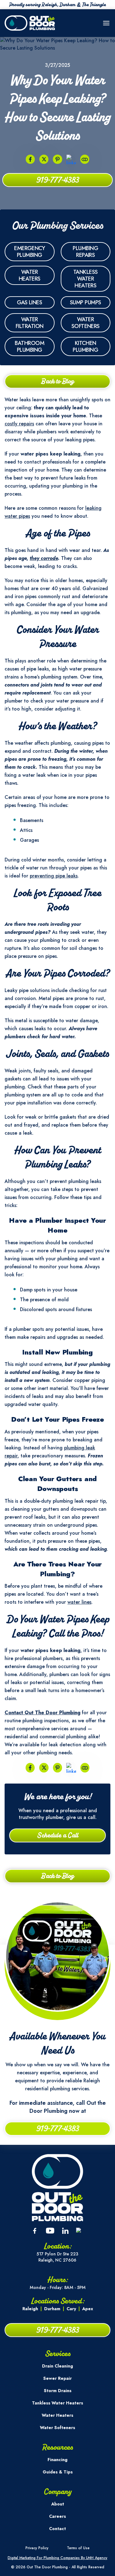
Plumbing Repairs (85, 252)
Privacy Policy (37, 2548)
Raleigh (30, 2309)
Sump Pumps (86, 302)
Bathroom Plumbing (29, 346)
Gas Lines (29, 302)
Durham (52, 2309)
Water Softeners (86, 323)
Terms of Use (78, 2548)
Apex (88, 2309)
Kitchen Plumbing (85, 346)
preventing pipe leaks (54, 876)
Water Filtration (30, 323)
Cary (71, 2309)
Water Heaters (30, 275)
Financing (57, 2460)
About (58, 2504)
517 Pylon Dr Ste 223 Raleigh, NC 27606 (57, 2257)
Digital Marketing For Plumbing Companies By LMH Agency (57, 2558)
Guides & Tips (58, 2472)
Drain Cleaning (57, 2366)
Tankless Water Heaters (86, 279)
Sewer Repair (57, 2378)
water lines (79, 1602)
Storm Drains (58, 2391)
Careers (57, 2516)
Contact (57, 2529)
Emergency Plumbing (29, 252)
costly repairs (19, 424)
